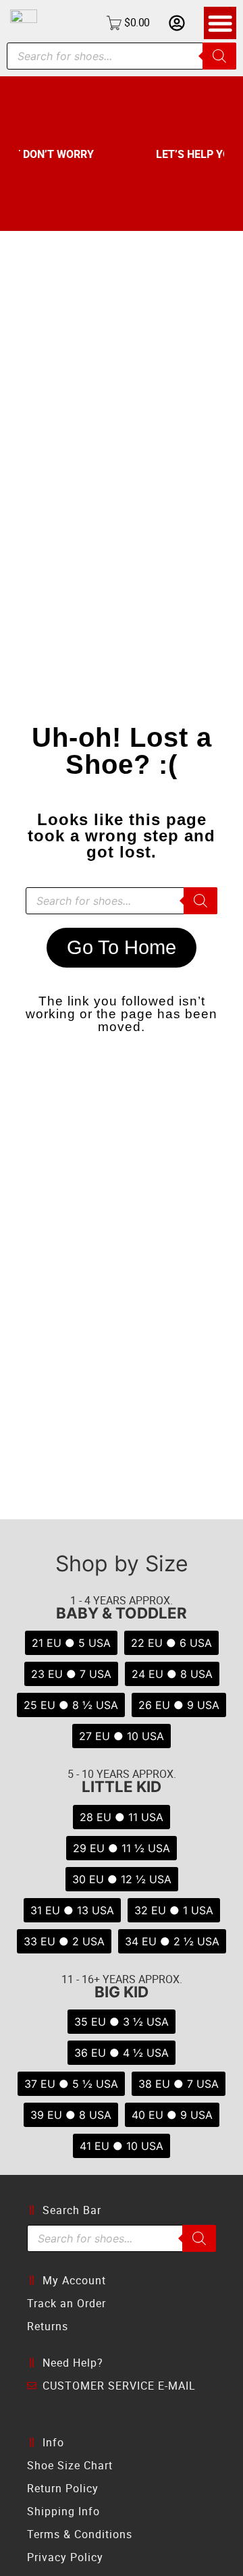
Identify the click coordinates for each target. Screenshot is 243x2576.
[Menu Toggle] (220, 23)
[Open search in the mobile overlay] (122, 56)
